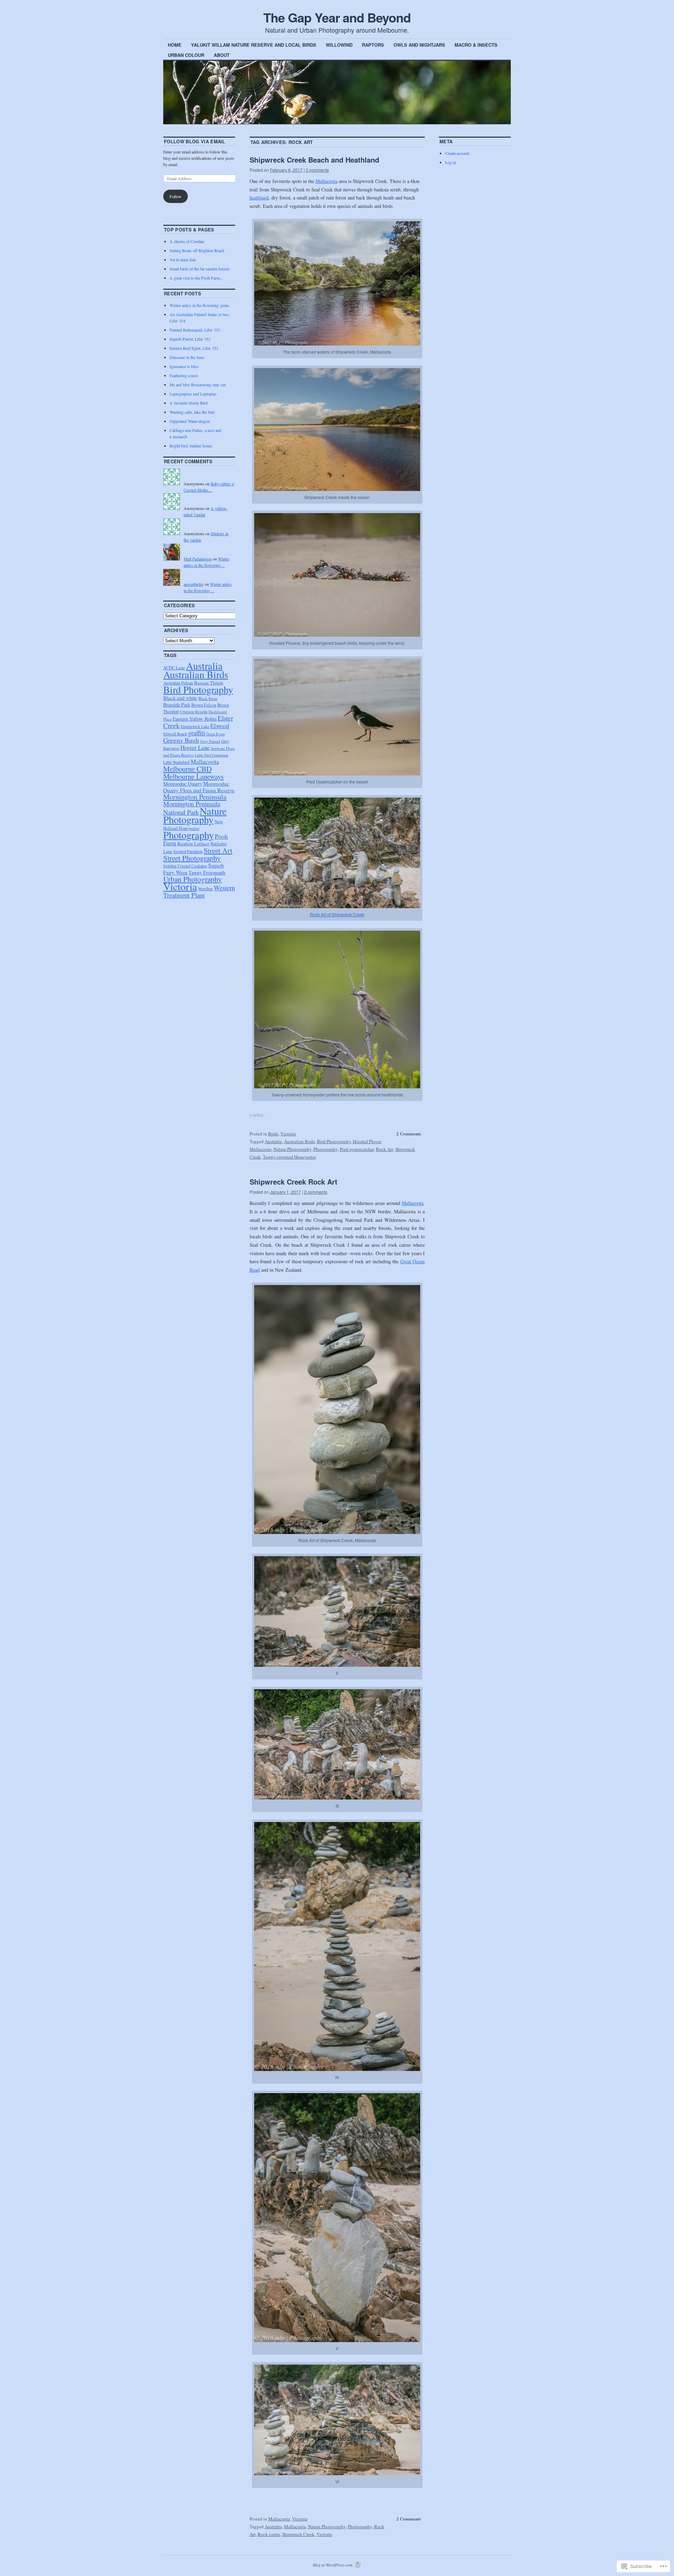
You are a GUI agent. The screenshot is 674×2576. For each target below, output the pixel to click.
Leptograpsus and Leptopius (193, 394)
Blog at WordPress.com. (333, 2565)
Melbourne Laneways (193, 776)
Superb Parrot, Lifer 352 (190, 339)
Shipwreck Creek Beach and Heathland (314, 160)
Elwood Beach (175, 734)
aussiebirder (194, 584)
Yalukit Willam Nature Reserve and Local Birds (254, 45)
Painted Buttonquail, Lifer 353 (195, 330)
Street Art (218, 850)
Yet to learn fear (183, 260)
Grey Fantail (210, 741)
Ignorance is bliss (184, 366)
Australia (273, 1141)
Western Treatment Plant (199, 891)
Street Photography (192, 858)
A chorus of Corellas (187, 241)
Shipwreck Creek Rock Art (293, 1182)
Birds (273, 1134)
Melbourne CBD (187, 769)
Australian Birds (299, 1141)
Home (175, 45)
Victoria (288, 1134)
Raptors (373, 45)
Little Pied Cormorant (212, 755)
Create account (457, 153)
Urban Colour (186, 55)
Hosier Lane (195, 748)
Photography (326, 1149)
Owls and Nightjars (419, 45)
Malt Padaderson (198, 559)
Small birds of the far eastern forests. (200, 269)
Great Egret (215, 734)
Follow (176, 196)
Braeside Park (177, 705)
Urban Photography (193, 879)
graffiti (197, 733)
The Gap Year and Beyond (337, 17)
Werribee (205, 889)
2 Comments (409, 1133)
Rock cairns (269, 2534)
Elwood (220, 726)
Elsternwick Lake (195, 726)
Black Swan (208, 698)
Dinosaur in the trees (187, 357)
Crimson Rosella (194, 712)
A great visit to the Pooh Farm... (196, 278)
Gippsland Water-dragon (190, 421)
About (222, 55)
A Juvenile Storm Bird (189, 403)
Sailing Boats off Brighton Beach (197, 250)
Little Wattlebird (176, 762)
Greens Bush (181, 740)
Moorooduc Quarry (183, 784)
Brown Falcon (204, 705)
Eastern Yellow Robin (195, 719)
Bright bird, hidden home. (191, 446)
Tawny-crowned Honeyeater (289, 1157)
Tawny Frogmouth (207, 873)
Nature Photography (292, 1149)
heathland (259, 198)
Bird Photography (334, 1141)
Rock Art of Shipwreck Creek (337, 914)
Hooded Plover (367, 1141)
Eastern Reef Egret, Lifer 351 (194, 348)
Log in (451, 162)
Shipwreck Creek (298, 2534)
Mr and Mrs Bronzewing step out (198, 385)
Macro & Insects (476, 45)
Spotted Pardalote (188, 851)
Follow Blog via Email (195, 141)
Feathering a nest (184, 375)
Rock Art (385, 1149)
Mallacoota (326, 181)
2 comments (317, 170)
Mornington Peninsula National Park (192, 808)
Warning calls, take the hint (192, 412)
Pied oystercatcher (357, 1149)
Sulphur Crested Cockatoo (185, 866)
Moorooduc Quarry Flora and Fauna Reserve (199, 787)
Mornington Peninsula (195, 797)
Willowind (339, 45)
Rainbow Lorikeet (193, 844)
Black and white (180, 698)
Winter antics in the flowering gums (199, 305)
